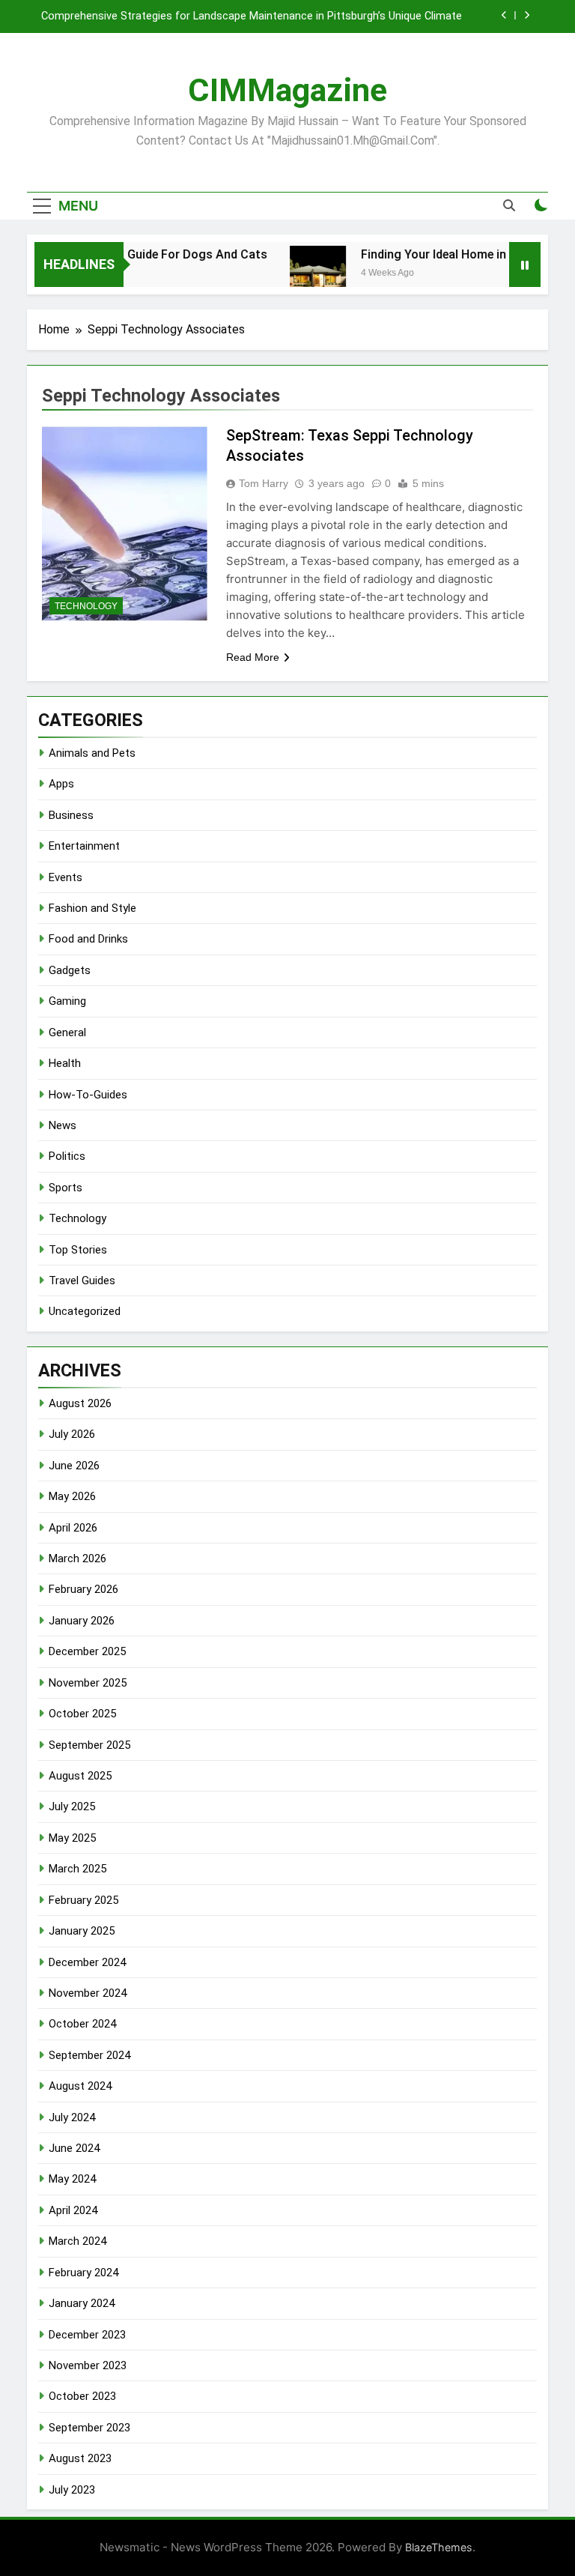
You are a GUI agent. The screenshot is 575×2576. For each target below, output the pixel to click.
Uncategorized (85, 1311)
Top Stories (78, 1250)
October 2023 (82, 2396)
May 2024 (72, 2179)
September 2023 (89, 2428)
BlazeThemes (439, 2547)
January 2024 (82, 2303)
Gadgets (70, 970)
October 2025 (82, 1714)
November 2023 (88, 2365)
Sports (66, 1188)
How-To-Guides (88, 1095)
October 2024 (82, 2024)
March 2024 (77, 2241)
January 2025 (82, 1931)
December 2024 (87, 1962)
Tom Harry (264, 483)
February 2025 (83, 1900)
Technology (86, 606)
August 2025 (80, 1776)
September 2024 (89, 2055)
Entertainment (84, 846)
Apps (61, 784)
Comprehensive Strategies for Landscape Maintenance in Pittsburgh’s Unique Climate (252, 16)
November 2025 (88, 1683)
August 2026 (80, 1403)
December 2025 (87, 1651)
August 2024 (80, 2086)
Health (65, 1063)
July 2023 (72, 2490)
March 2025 (77, 1869)
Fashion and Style (92, 908)
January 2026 (82, 1621)
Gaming (67, 1001)
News (63, 1125)
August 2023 (80, 2458)
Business (71, 815)
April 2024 (73, 2210)
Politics (67, 1156)
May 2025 (72, 1838)
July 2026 (72, 1434)
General (67, 1032)
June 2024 (74, 2148)
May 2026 (72, 1496)
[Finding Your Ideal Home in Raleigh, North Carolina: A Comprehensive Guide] (301, 274)
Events (66, 877)
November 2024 (88, 1993)
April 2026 (73, 1528)
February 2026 (83, 1589)
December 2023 (87, 2335)
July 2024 (72, 2117)
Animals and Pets (92, 753)
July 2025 (72, 1806)
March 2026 (77, 1558)
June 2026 (74, 1466)
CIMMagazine (287, 90)
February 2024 (83, 2273)
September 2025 (89, 1745)
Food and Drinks (88, 939)
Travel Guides (82, 1281)
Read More (253, 657)
